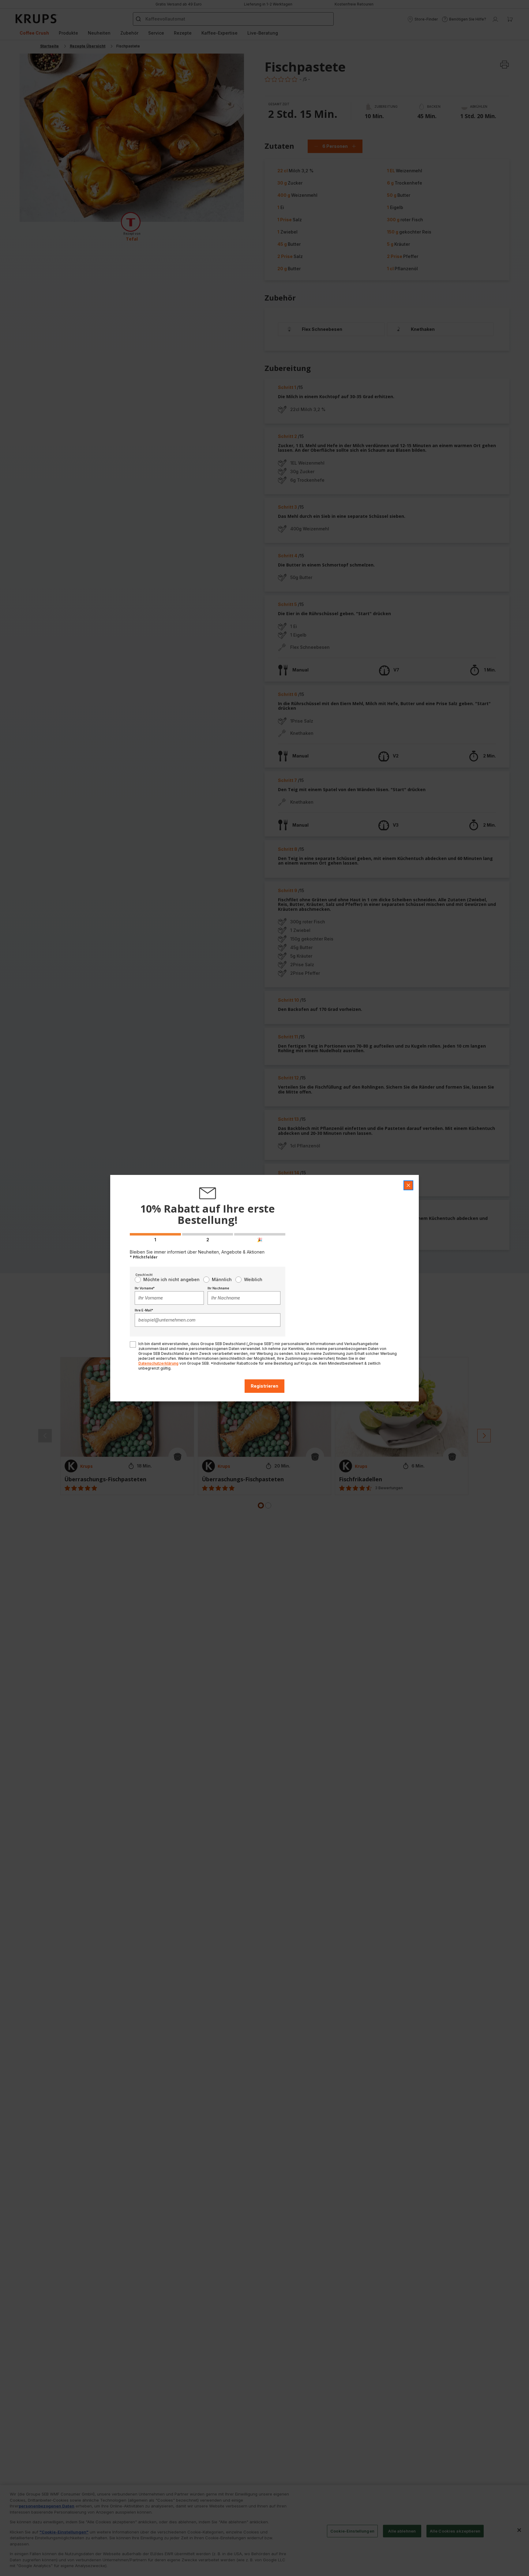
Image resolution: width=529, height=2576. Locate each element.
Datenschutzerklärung (158, 1363)
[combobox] (169, 1298)
